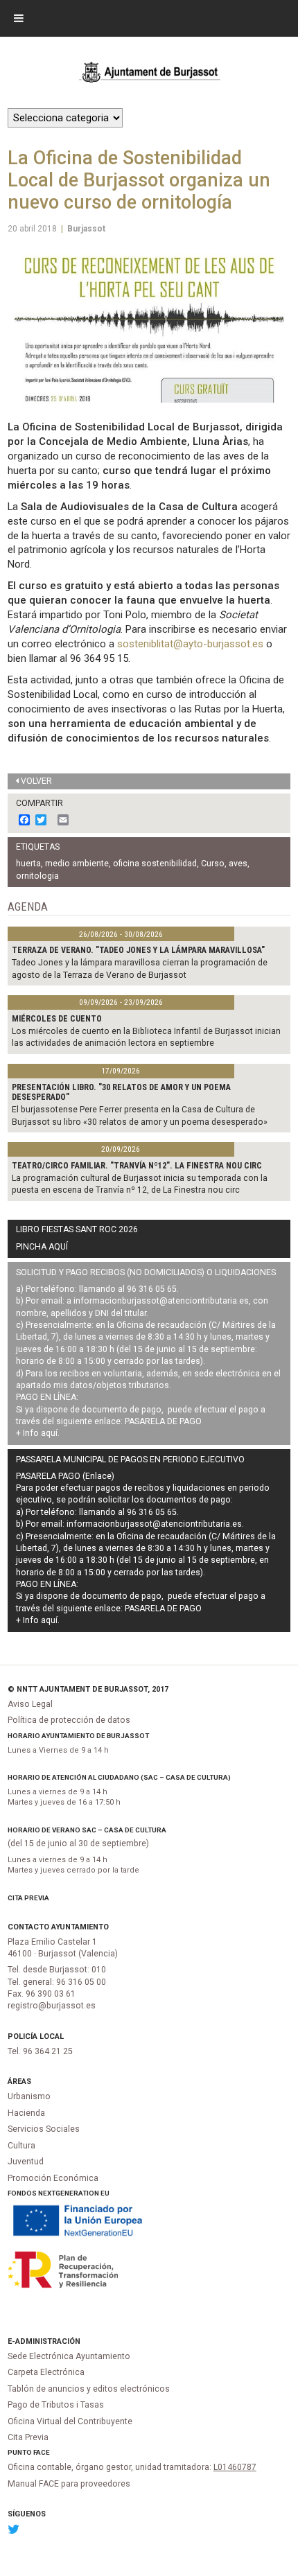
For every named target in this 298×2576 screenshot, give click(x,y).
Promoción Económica (53, 2178)
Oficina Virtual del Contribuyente (70, 2421)
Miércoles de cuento (57, 1019)
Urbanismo (29, 2096)
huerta (28, 864)
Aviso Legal (30, 1704)
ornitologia (37, 876)
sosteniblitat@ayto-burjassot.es (190, 644)
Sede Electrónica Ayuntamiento (69, 2356)
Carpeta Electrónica (46, 2372)
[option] (149, 323)
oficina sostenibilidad (155, 864)
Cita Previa (28, 1898)
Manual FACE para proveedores (69, 2484)
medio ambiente (77, 864)
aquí (49, 1433)
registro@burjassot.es (52, 2006)
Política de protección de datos (69, 1720)
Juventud (26, 2162)
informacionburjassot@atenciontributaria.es (161, 1301)
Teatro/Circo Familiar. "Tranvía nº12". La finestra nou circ (137, 1166)
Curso (213, 864)
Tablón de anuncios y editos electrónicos (89, 2389)
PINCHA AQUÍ (42, 1247)
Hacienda (26, 2113)
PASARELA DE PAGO (163, 1421)
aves (238, 864)
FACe (42, 2452)
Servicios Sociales (44, 2129)
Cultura (21, 2146)
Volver (36, 781)
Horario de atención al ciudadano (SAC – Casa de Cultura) (119, 1777)
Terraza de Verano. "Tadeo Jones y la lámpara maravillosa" (138, 950)
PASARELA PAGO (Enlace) (65, 1476)
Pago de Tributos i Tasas (56, 2405)
